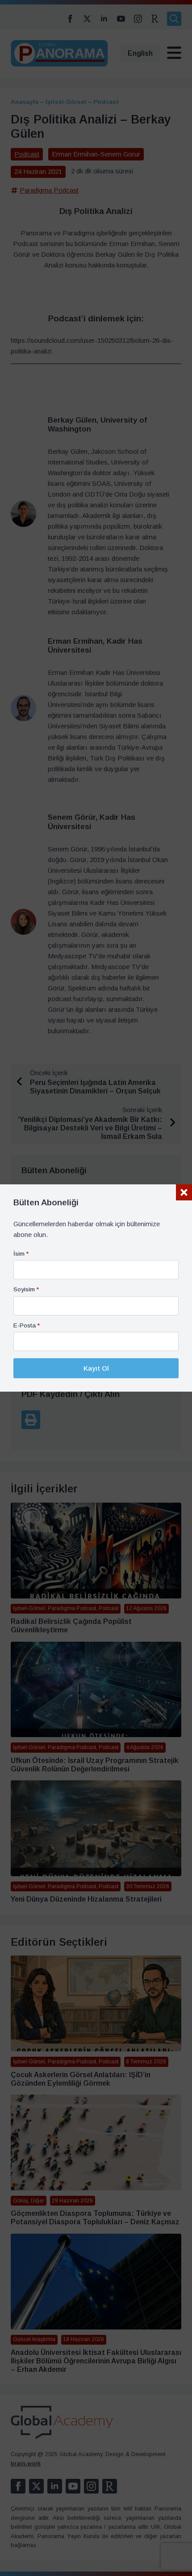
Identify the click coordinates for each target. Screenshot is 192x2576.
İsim (21, 1254)
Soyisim (26, 1290)
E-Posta (27, 1326)
